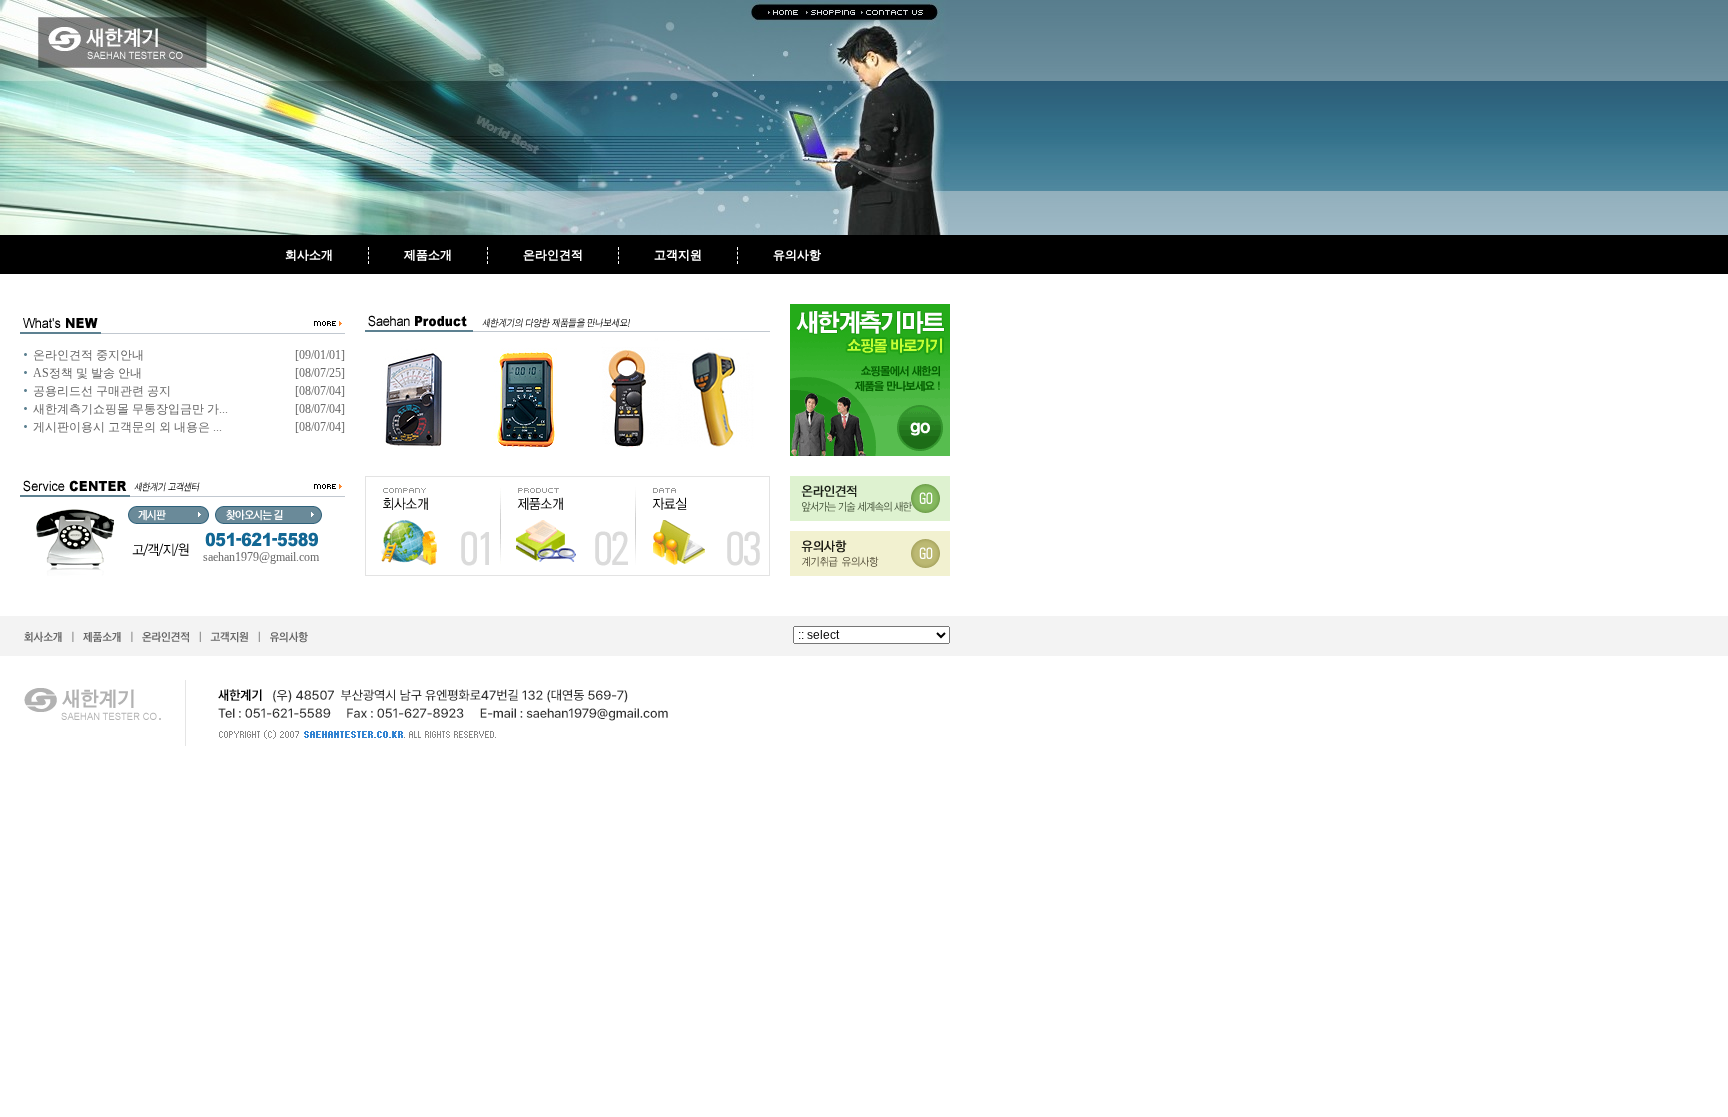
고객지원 (678, 255)
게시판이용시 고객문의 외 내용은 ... (127, 427)
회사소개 (309, 255)
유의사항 (797, 255)
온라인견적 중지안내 (88, 355)
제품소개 (428, 255)
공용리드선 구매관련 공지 (102, 391)
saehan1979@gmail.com (261, 557)
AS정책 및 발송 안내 (87, 373)
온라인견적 (553, 255)
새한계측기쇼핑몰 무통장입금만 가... (130, 409)
